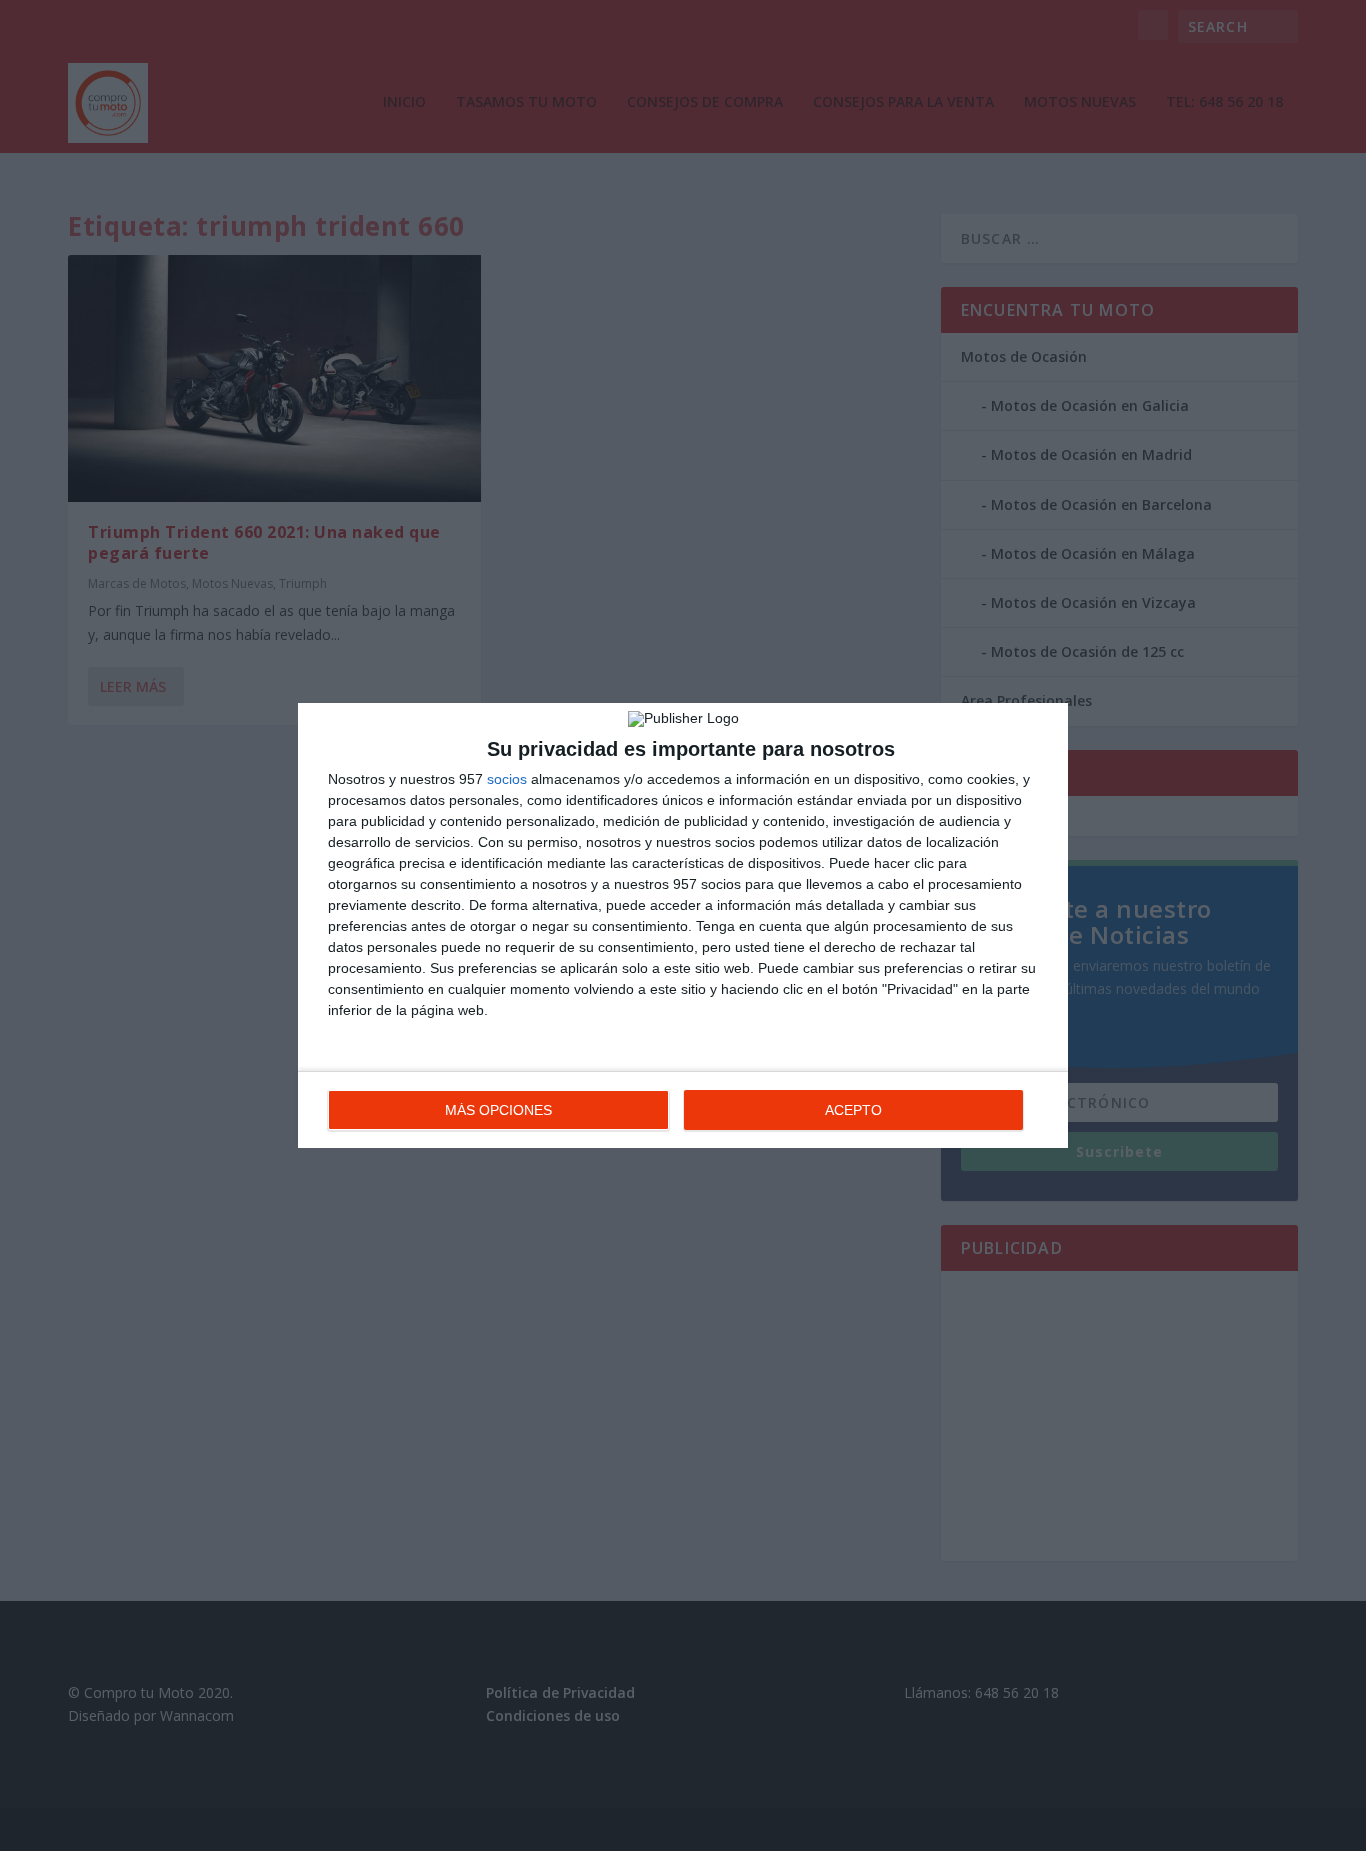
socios (507, 779)
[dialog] (683, 925)
